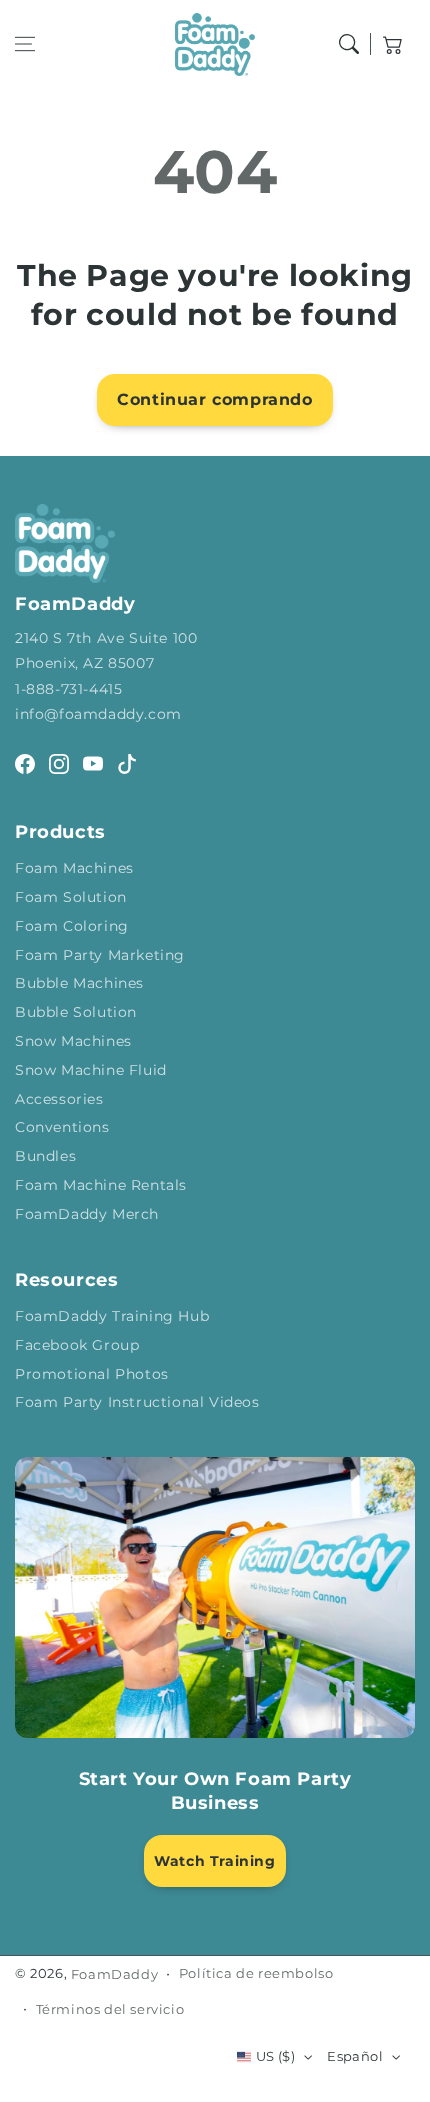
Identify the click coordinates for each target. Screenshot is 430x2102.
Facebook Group (77, 1345)
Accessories (59, 1099)
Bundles (45, 1156)
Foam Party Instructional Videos (137, 1402)
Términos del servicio (110, 2009)
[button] (25, 44)
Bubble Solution (76, 1012)
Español (355, 2056)
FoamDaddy (114, 1974)
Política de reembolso (256, 1973)
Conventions (62, 1127)
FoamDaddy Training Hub (112, 1316)
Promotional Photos (92, 1374)
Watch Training (214, 1861)
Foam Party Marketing (100, 955)
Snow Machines (73, 1041)
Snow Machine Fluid (91, 1070)
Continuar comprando (214, 399)
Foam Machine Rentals (101, 1185)
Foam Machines (74, 868)
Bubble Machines (79, 983)
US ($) (275, 2056)
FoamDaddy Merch (87, 1214)
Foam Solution (71, 897)
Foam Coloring (72, 926)
